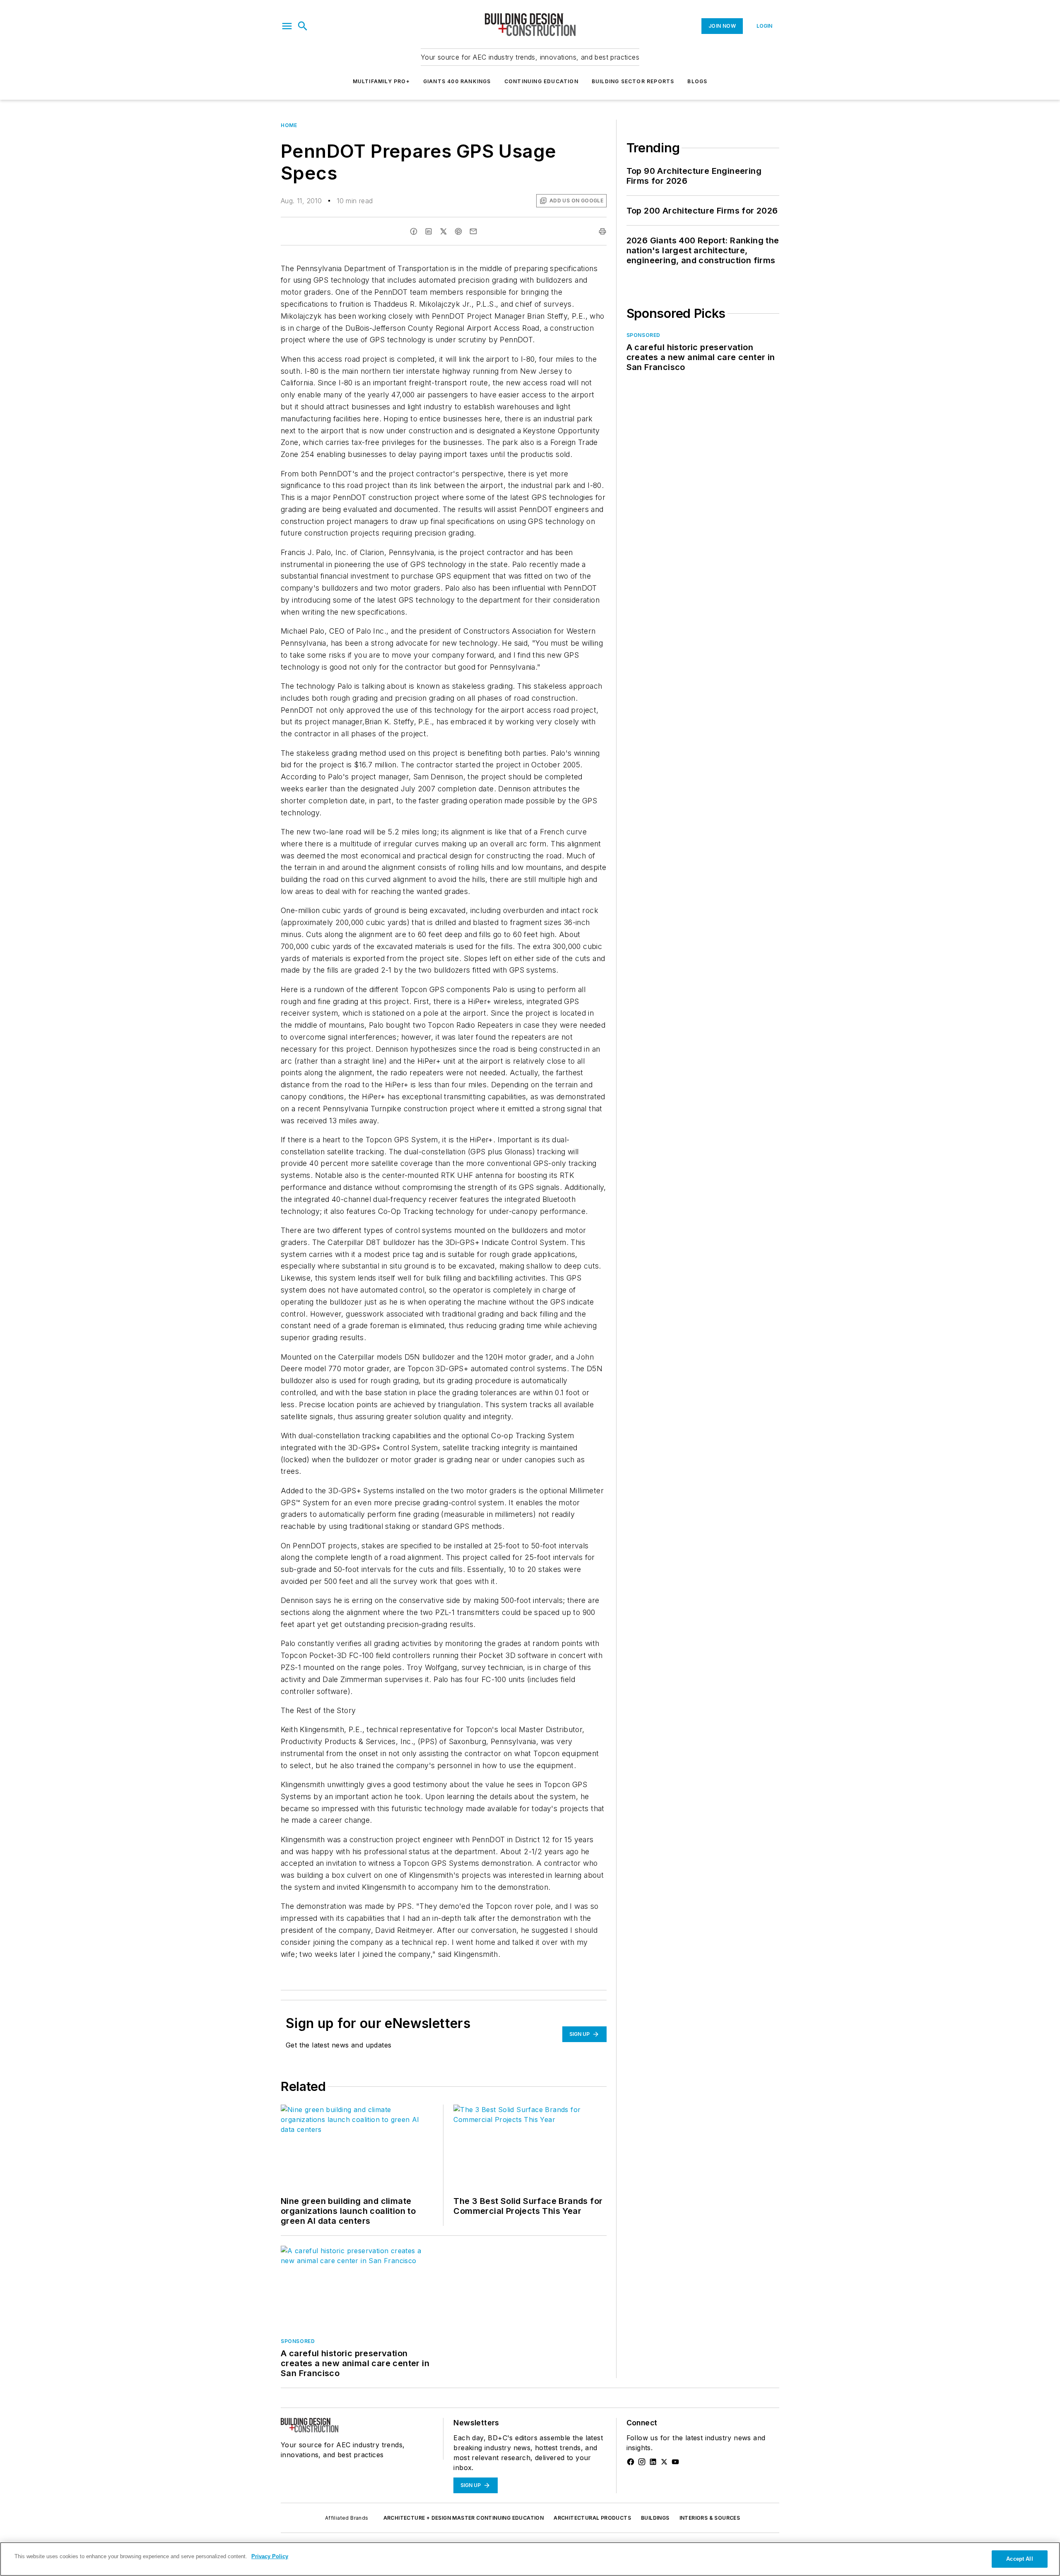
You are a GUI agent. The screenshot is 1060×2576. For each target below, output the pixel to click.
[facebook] (414, 231)
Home (289, 125)
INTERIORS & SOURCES (710, 2518)
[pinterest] (458, 231)
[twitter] (443, 231)
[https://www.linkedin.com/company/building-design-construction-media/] (653, 2462)
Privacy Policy (270, 2556)
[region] (530, 2559)
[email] (473, 231)
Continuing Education (541, 81)
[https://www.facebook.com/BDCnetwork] (631, 2462)
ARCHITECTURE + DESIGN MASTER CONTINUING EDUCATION (464, 2518)
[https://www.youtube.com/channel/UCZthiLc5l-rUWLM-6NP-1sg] (675, 2462)
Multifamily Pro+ (381, 81)
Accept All (1019, 2559)
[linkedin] (429, 231)
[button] (287, 26)
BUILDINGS (655, 2518)
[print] (602, 231)
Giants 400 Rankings (457, 81)
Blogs (697, 81)
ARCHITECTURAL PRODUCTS (592, 2518)
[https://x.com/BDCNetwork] (664, 2462)
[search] (303, 26)
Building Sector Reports (633, 81)
